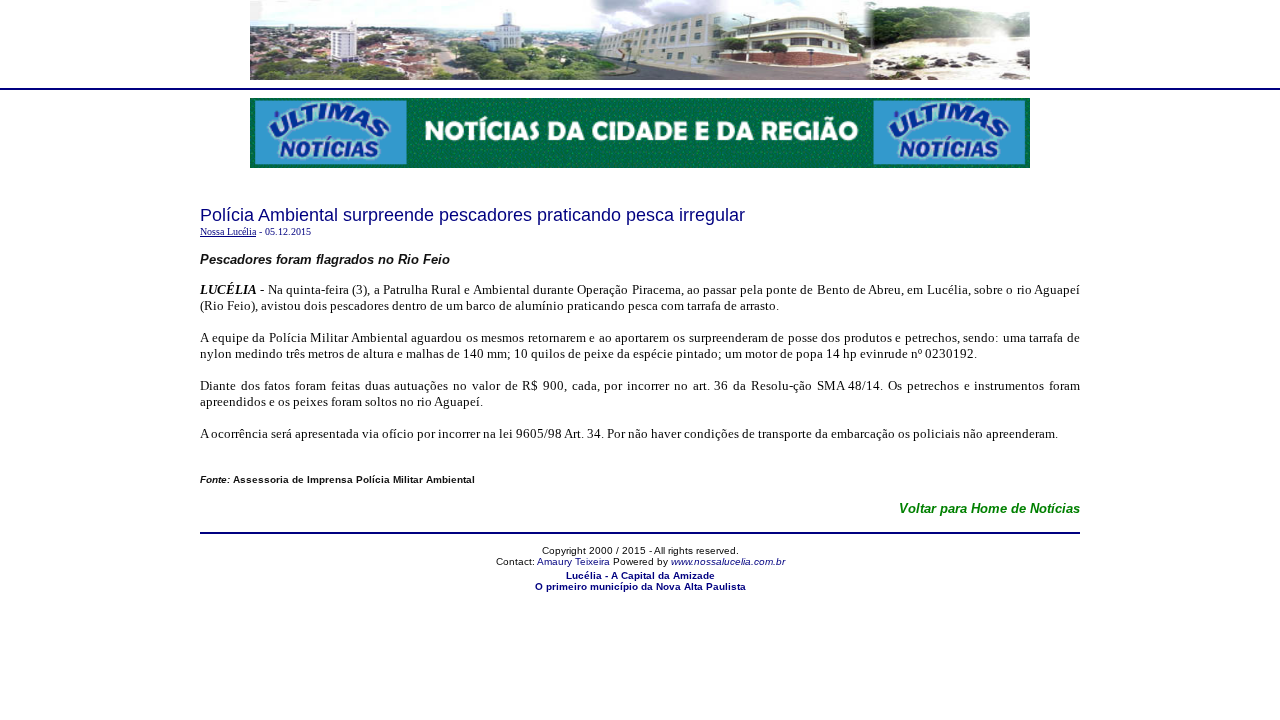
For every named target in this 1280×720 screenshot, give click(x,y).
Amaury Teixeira (573, 561)
